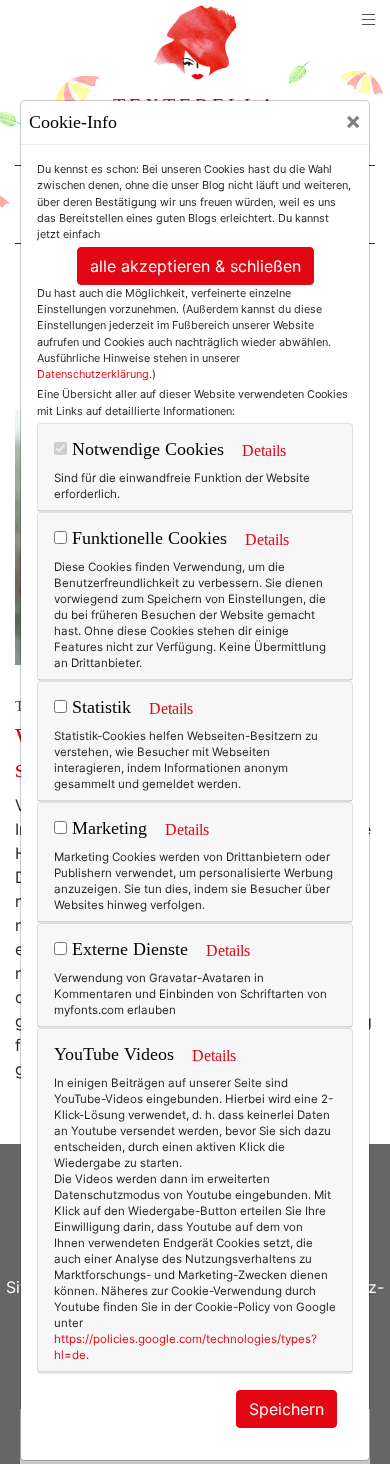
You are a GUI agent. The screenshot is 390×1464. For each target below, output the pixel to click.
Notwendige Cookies (145, 449)
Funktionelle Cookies (147, 538)
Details (264, 450)
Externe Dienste (127, 949)
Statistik (99, 707)
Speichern (286, 1409)
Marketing (107, 828)
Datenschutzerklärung (93, 374)
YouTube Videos (114, 1054)
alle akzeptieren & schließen (195, 266)
